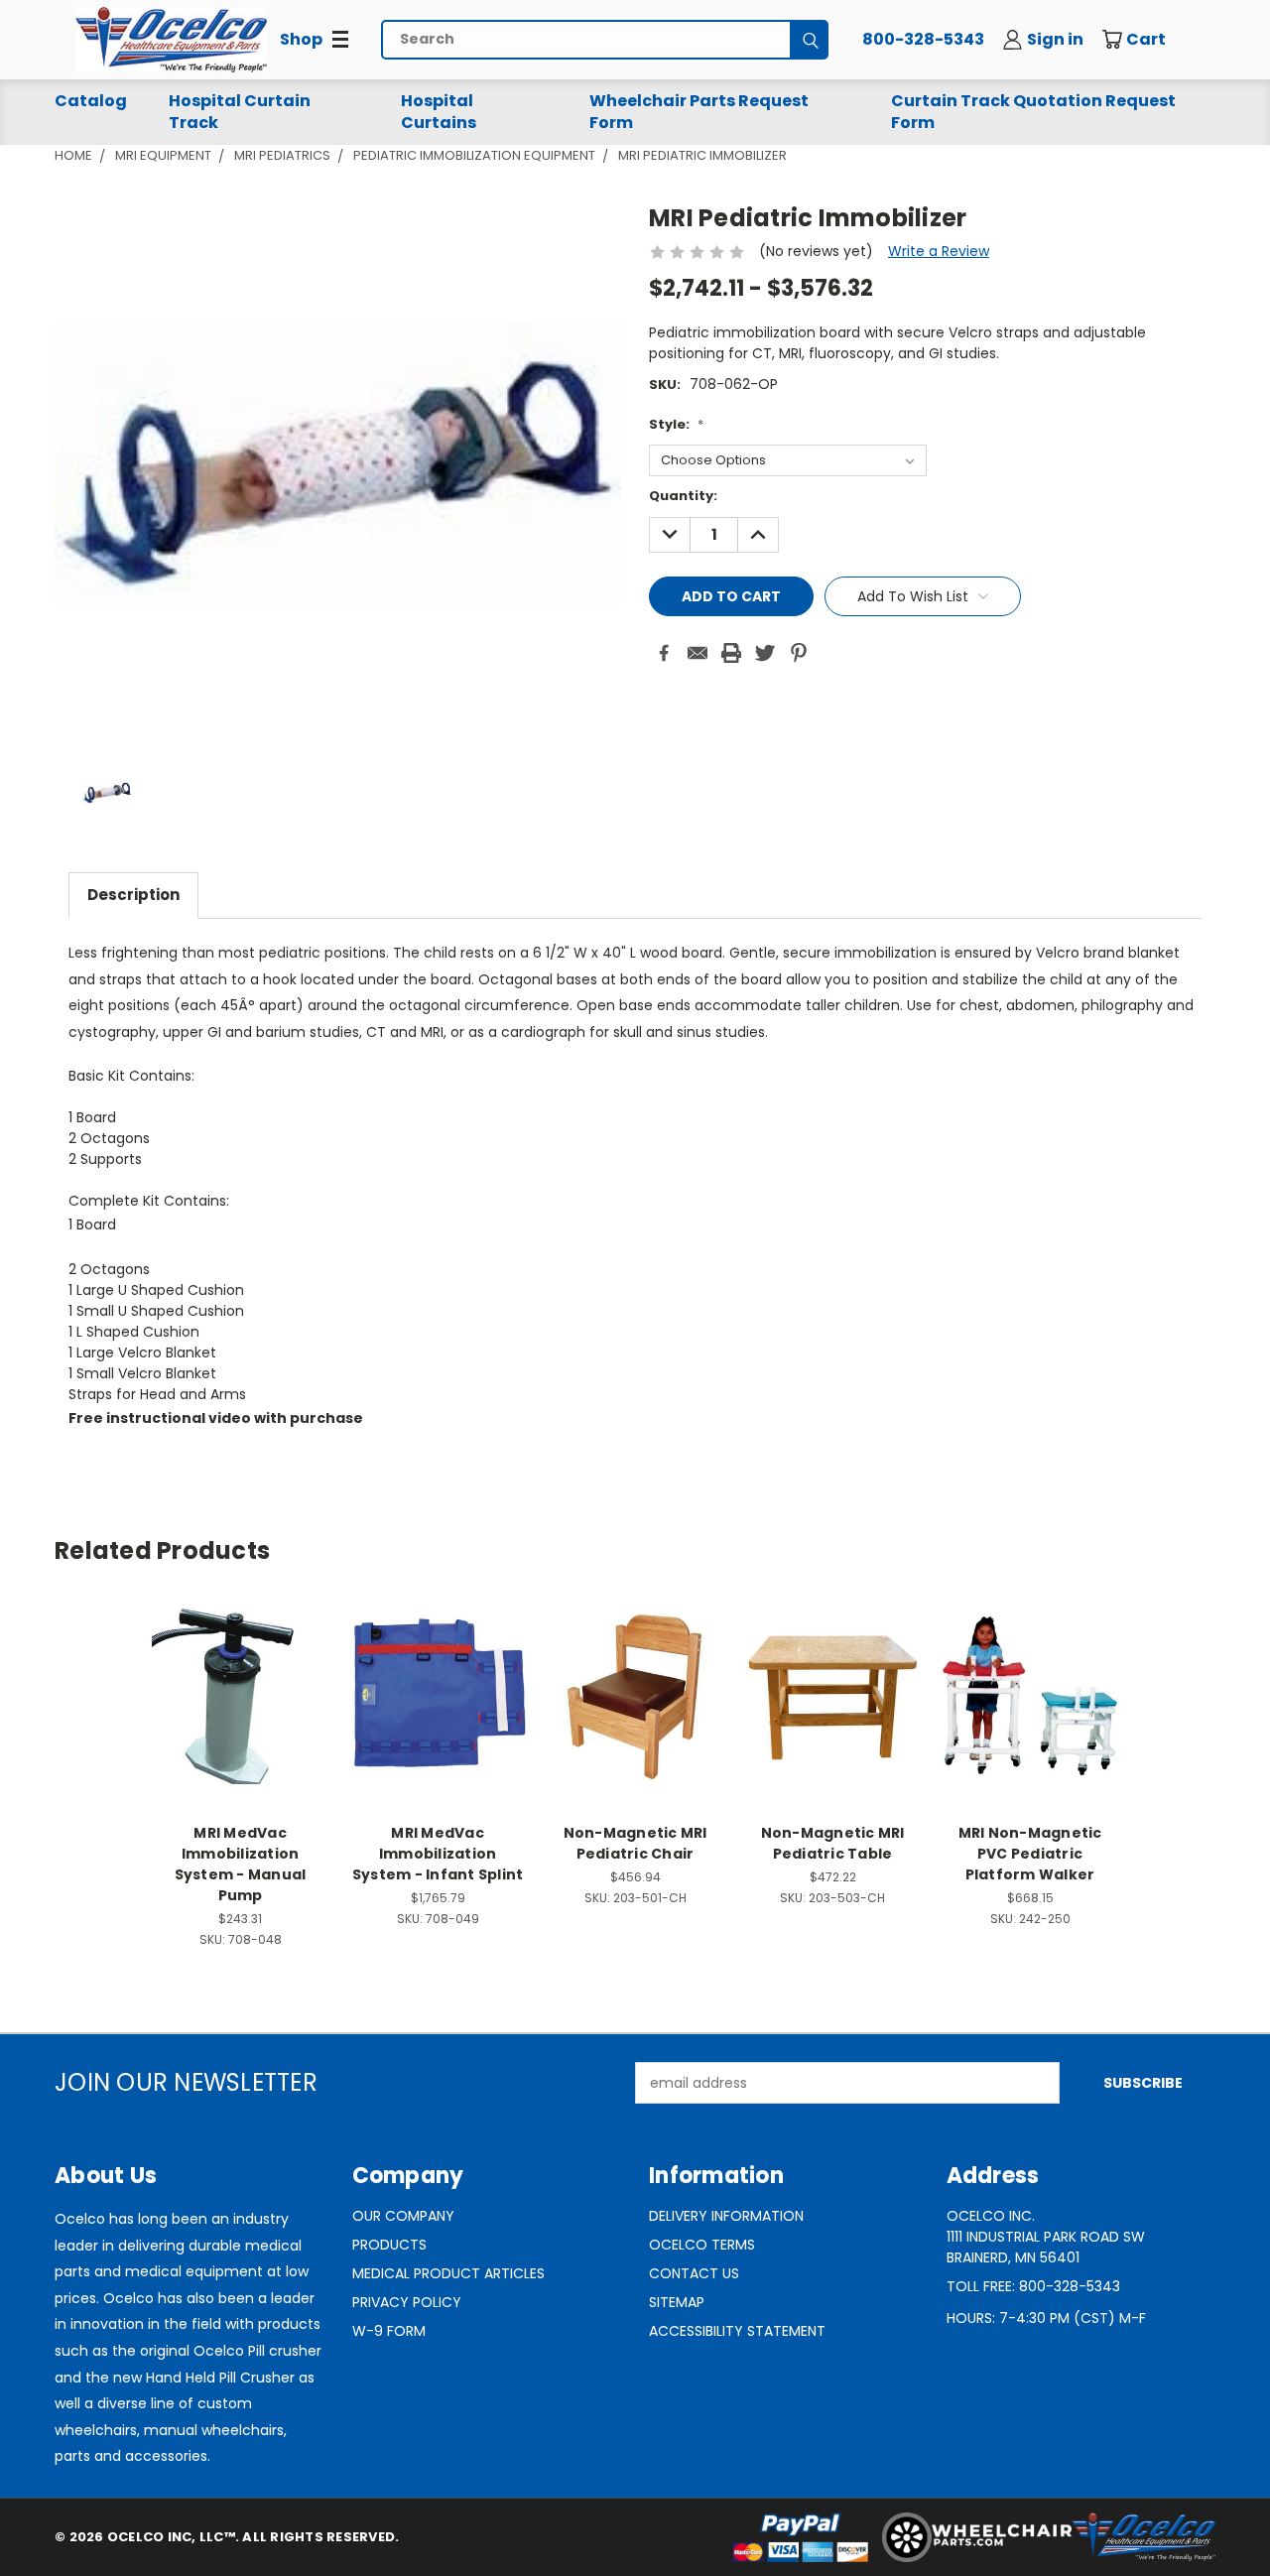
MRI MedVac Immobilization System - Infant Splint (438, 1854)
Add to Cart (241, 1711)
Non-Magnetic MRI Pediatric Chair (635, 1843)
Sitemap (677, 2302)
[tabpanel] (635, 1196)
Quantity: (683, 496)
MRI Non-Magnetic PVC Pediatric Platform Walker (1030, 1854)
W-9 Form (389, 2331)
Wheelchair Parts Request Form (699, 112)
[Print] (731, 653)
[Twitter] (765, 653)
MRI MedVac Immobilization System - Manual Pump (241, 1864)
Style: (676, 424)
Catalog (91, 101)
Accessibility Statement (737, 2331)
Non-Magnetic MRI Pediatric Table (833, 1843)
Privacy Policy (407, 2302)
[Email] (698, 653)
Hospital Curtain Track (240, 112)
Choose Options (635, 1711)
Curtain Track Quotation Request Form (1033, 112)
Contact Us (694, 2273)
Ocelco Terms (702, 2245)
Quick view (240, 1674)
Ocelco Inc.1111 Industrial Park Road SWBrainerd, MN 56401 (1046, 2237)
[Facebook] (664, 653)
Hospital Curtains (439, 112)
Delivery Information (726, 2216)
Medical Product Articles (448, 2273)
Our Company (403, 2216)
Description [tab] (133, 895)
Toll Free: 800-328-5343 (1033, 2286)
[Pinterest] (799, 653)
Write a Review (939, 251)
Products (389, 2245)
